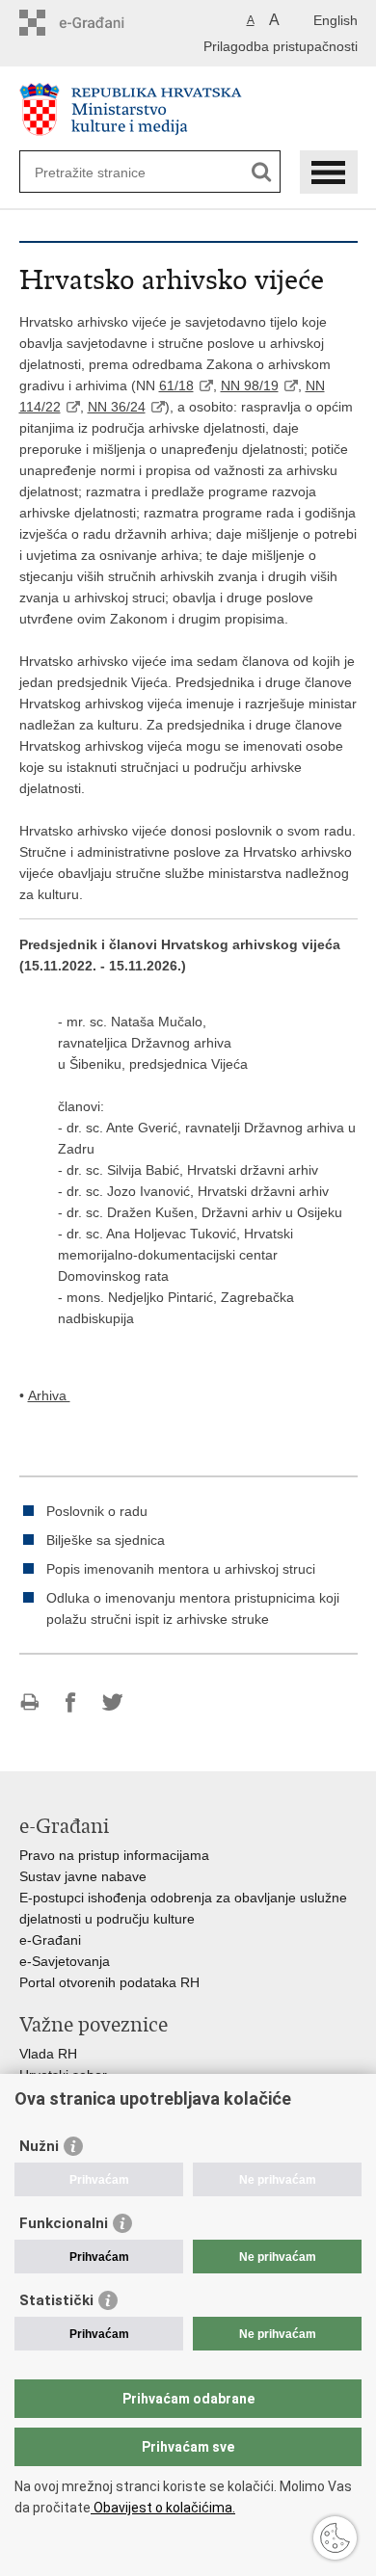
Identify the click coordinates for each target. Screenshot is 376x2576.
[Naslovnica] (188, 109)
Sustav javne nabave (83, 1876)
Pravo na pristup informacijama (114, 1855)
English (336, 20)
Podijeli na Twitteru (112, 1702)
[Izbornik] (329, 172)
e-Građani (50, 1940)
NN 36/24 (117, 407)
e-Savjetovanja (65, 1961)
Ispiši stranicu (29, 1702)
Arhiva (49, 1395)
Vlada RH (48, 2054)
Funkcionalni (64, 2223)
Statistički (56, 2300)
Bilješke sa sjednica (106, 1540)
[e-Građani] (102, 23)
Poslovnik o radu (97, 1511)
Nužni (39, 2146)
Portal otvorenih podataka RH (109, 1982)
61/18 (176, 385)
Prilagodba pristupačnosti (281, 46)
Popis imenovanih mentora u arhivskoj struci (181, 1569)
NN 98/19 (250, 385)
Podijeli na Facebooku (71, 1702)
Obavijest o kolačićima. (163, 2508)
